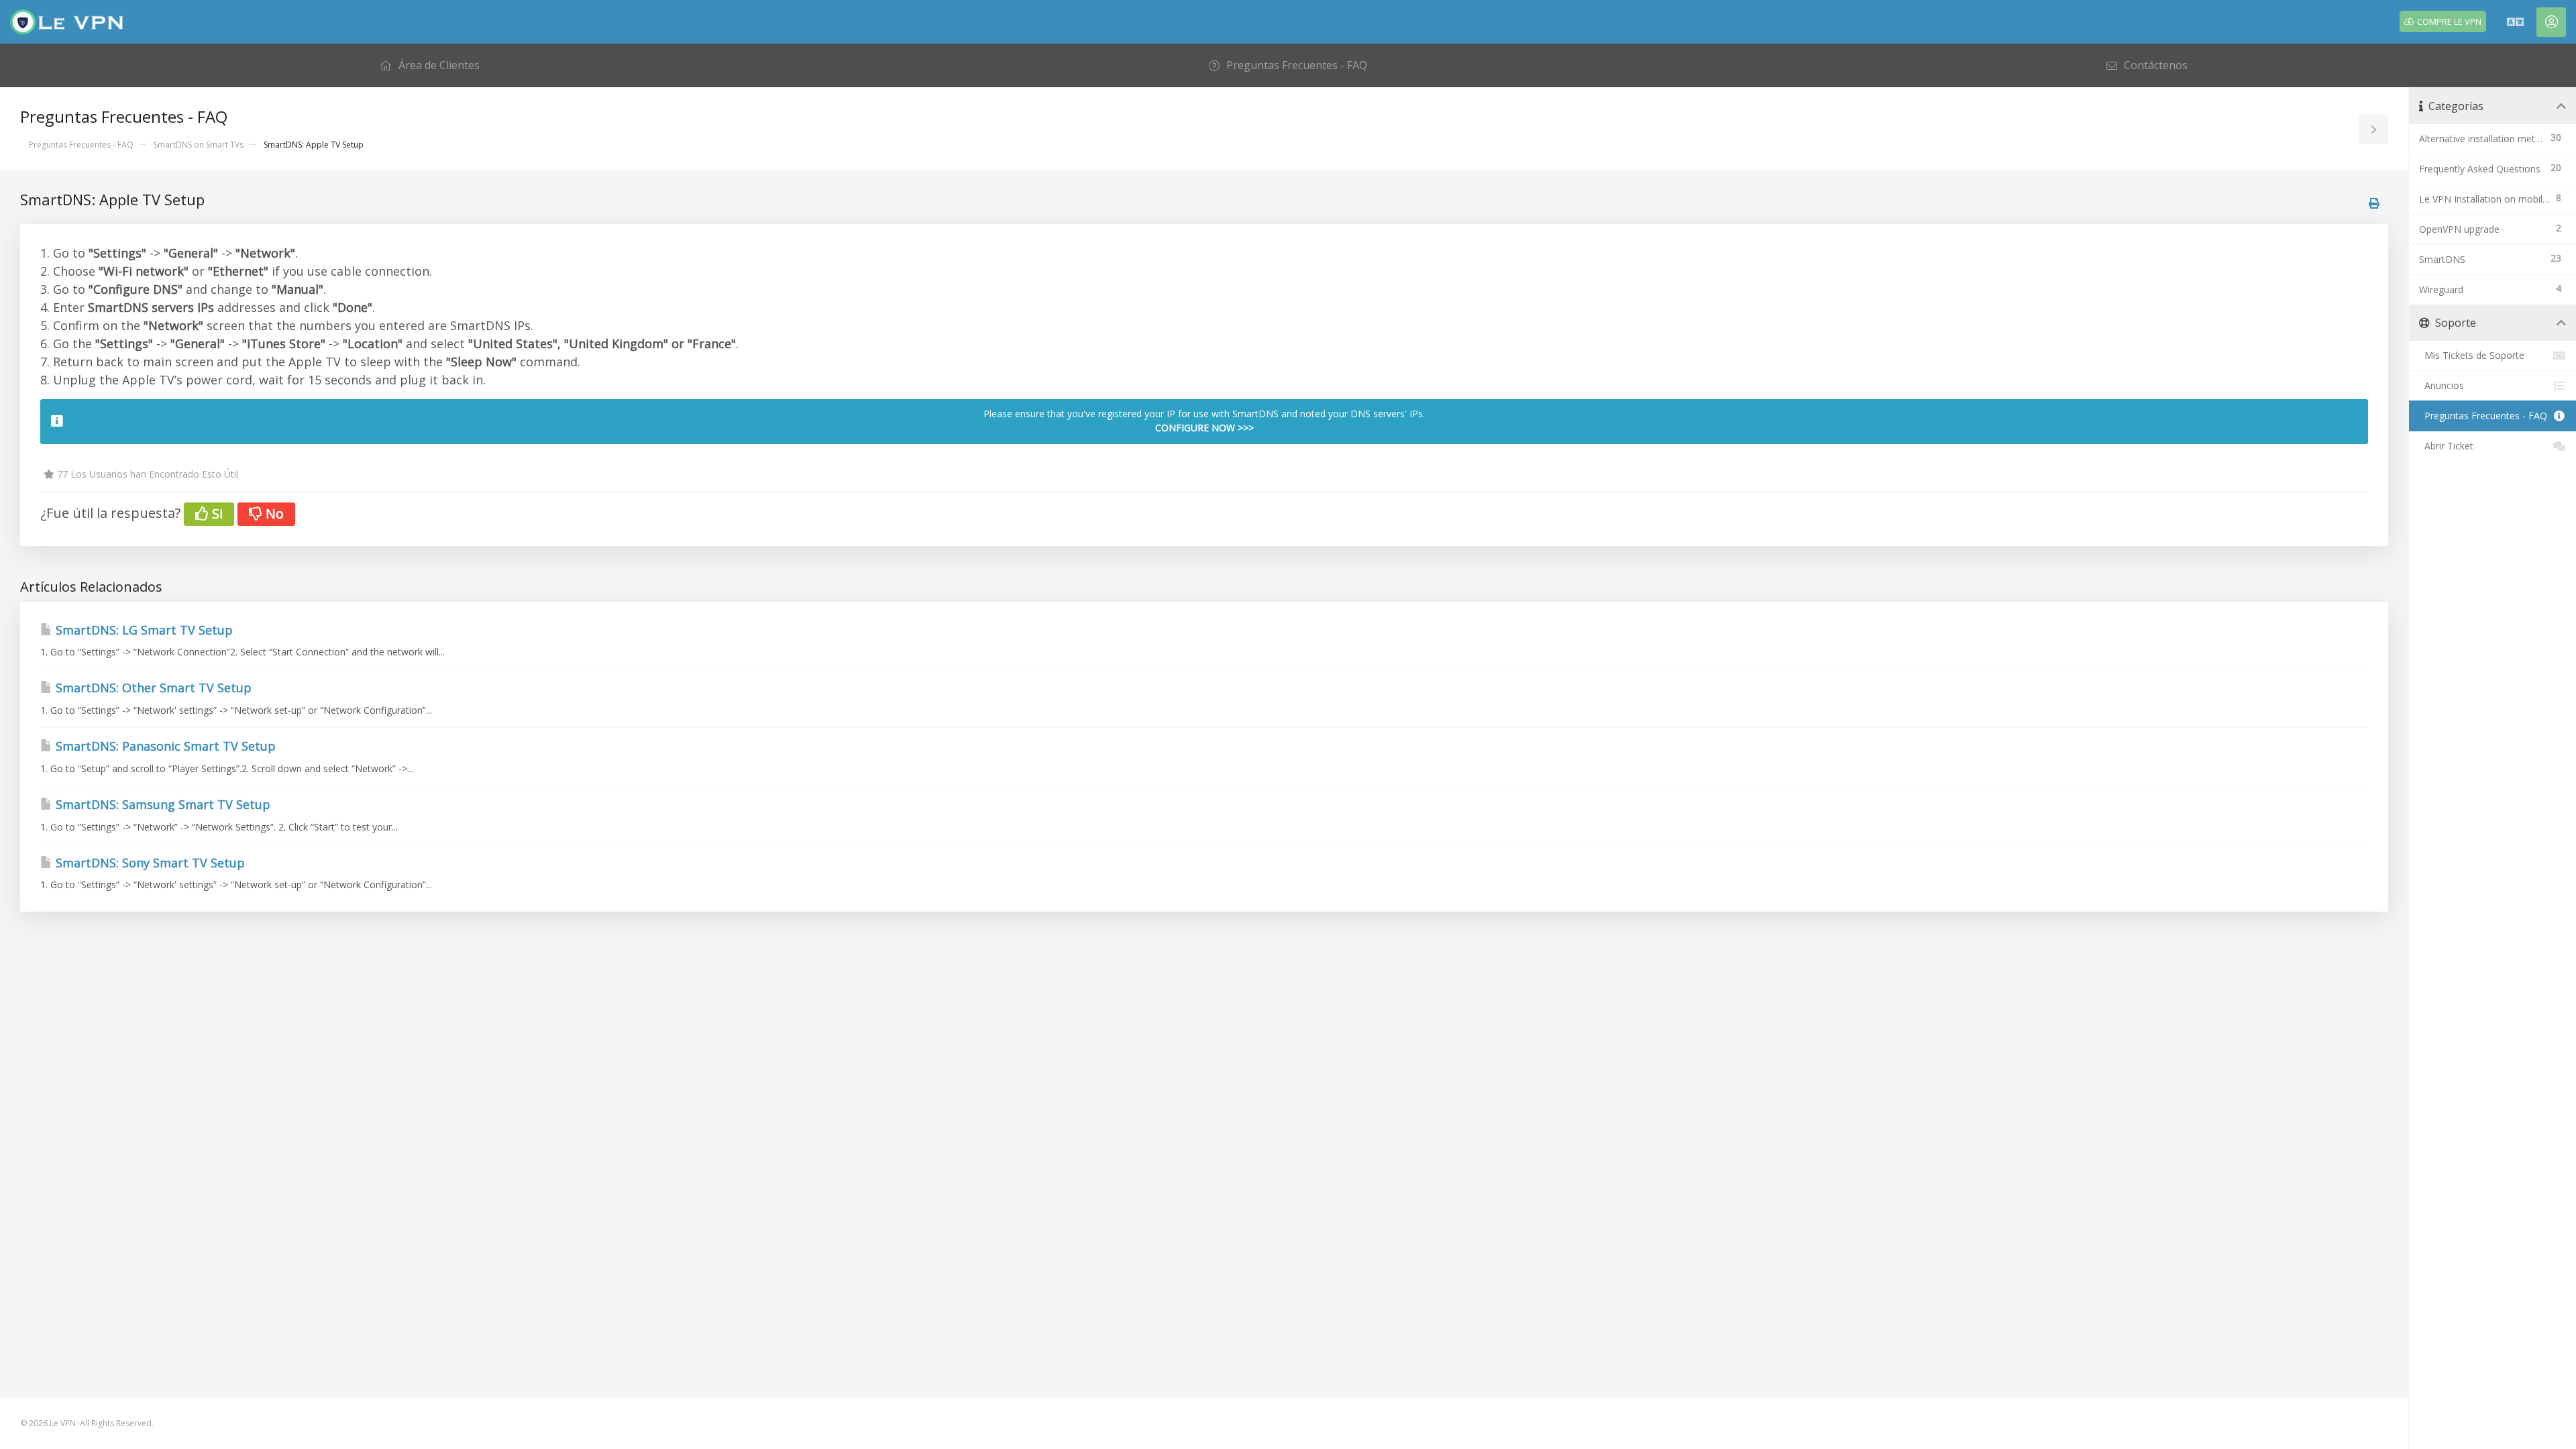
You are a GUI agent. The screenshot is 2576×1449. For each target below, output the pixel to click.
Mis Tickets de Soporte (2472, 355)
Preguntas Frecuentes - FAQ (81, 145)
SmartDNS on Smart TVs (199, 145)
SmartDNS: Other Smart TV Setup (152, 688)
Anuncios (2441, 385)
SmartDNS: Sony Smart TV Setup (149, 863)
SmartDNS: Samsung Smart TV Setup (161, 804)
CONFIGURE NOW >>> (1204, 428)
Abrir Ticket (2446, 446)
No (273, 514)
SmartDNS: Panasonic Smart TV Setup (164, 746)
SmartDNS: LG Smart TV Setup (143, 630)
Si (216, 514)
